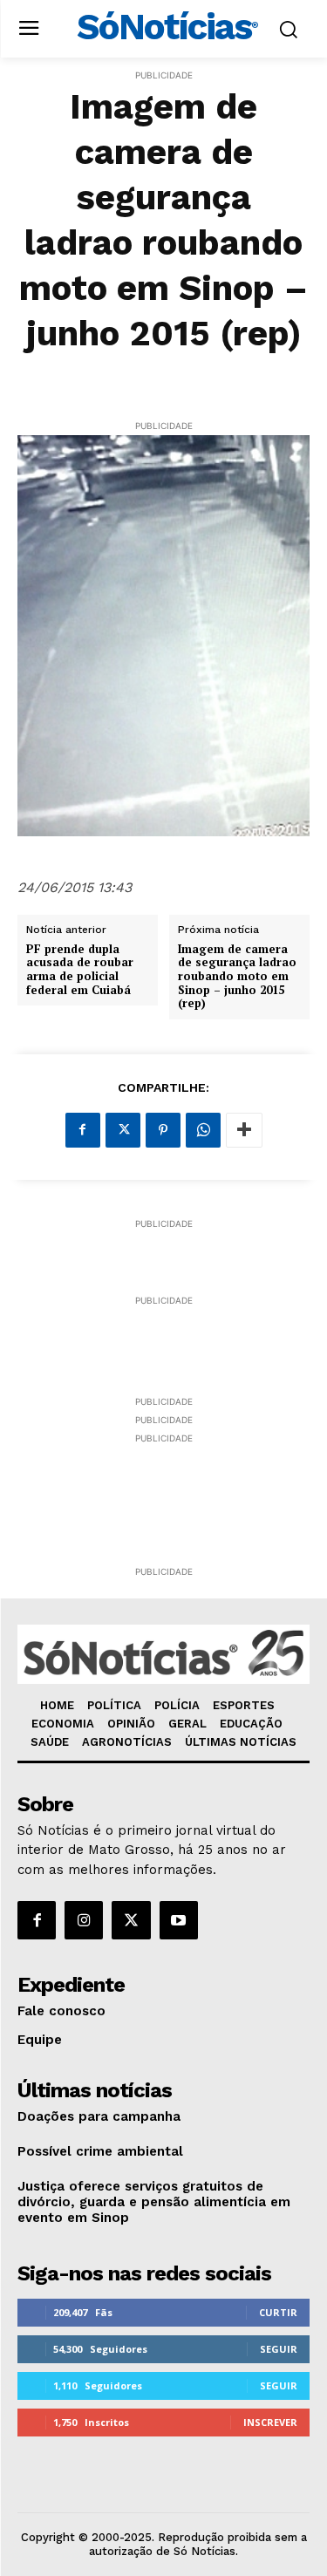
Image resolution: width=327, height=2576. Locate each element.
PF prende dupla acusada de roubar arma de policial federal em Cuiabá (80, 970)
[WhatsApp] (203, 1130)
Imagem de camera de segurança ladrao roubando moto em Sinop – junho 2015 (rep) (237, 977)
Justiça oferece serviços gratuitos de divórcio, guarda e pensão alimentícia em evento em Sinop (154, 2202)
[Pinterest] (163, 1130)
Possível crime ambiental (100, 2151)
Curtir (278, 2312)
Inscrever (270, 2422)
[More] (244, 1130)
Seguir (279, 2349)
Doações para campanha (99, 2116)
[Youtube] (179, 1920)
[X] (123, 1130)
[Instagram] (84, 1920)
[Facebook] (83, 1130)
